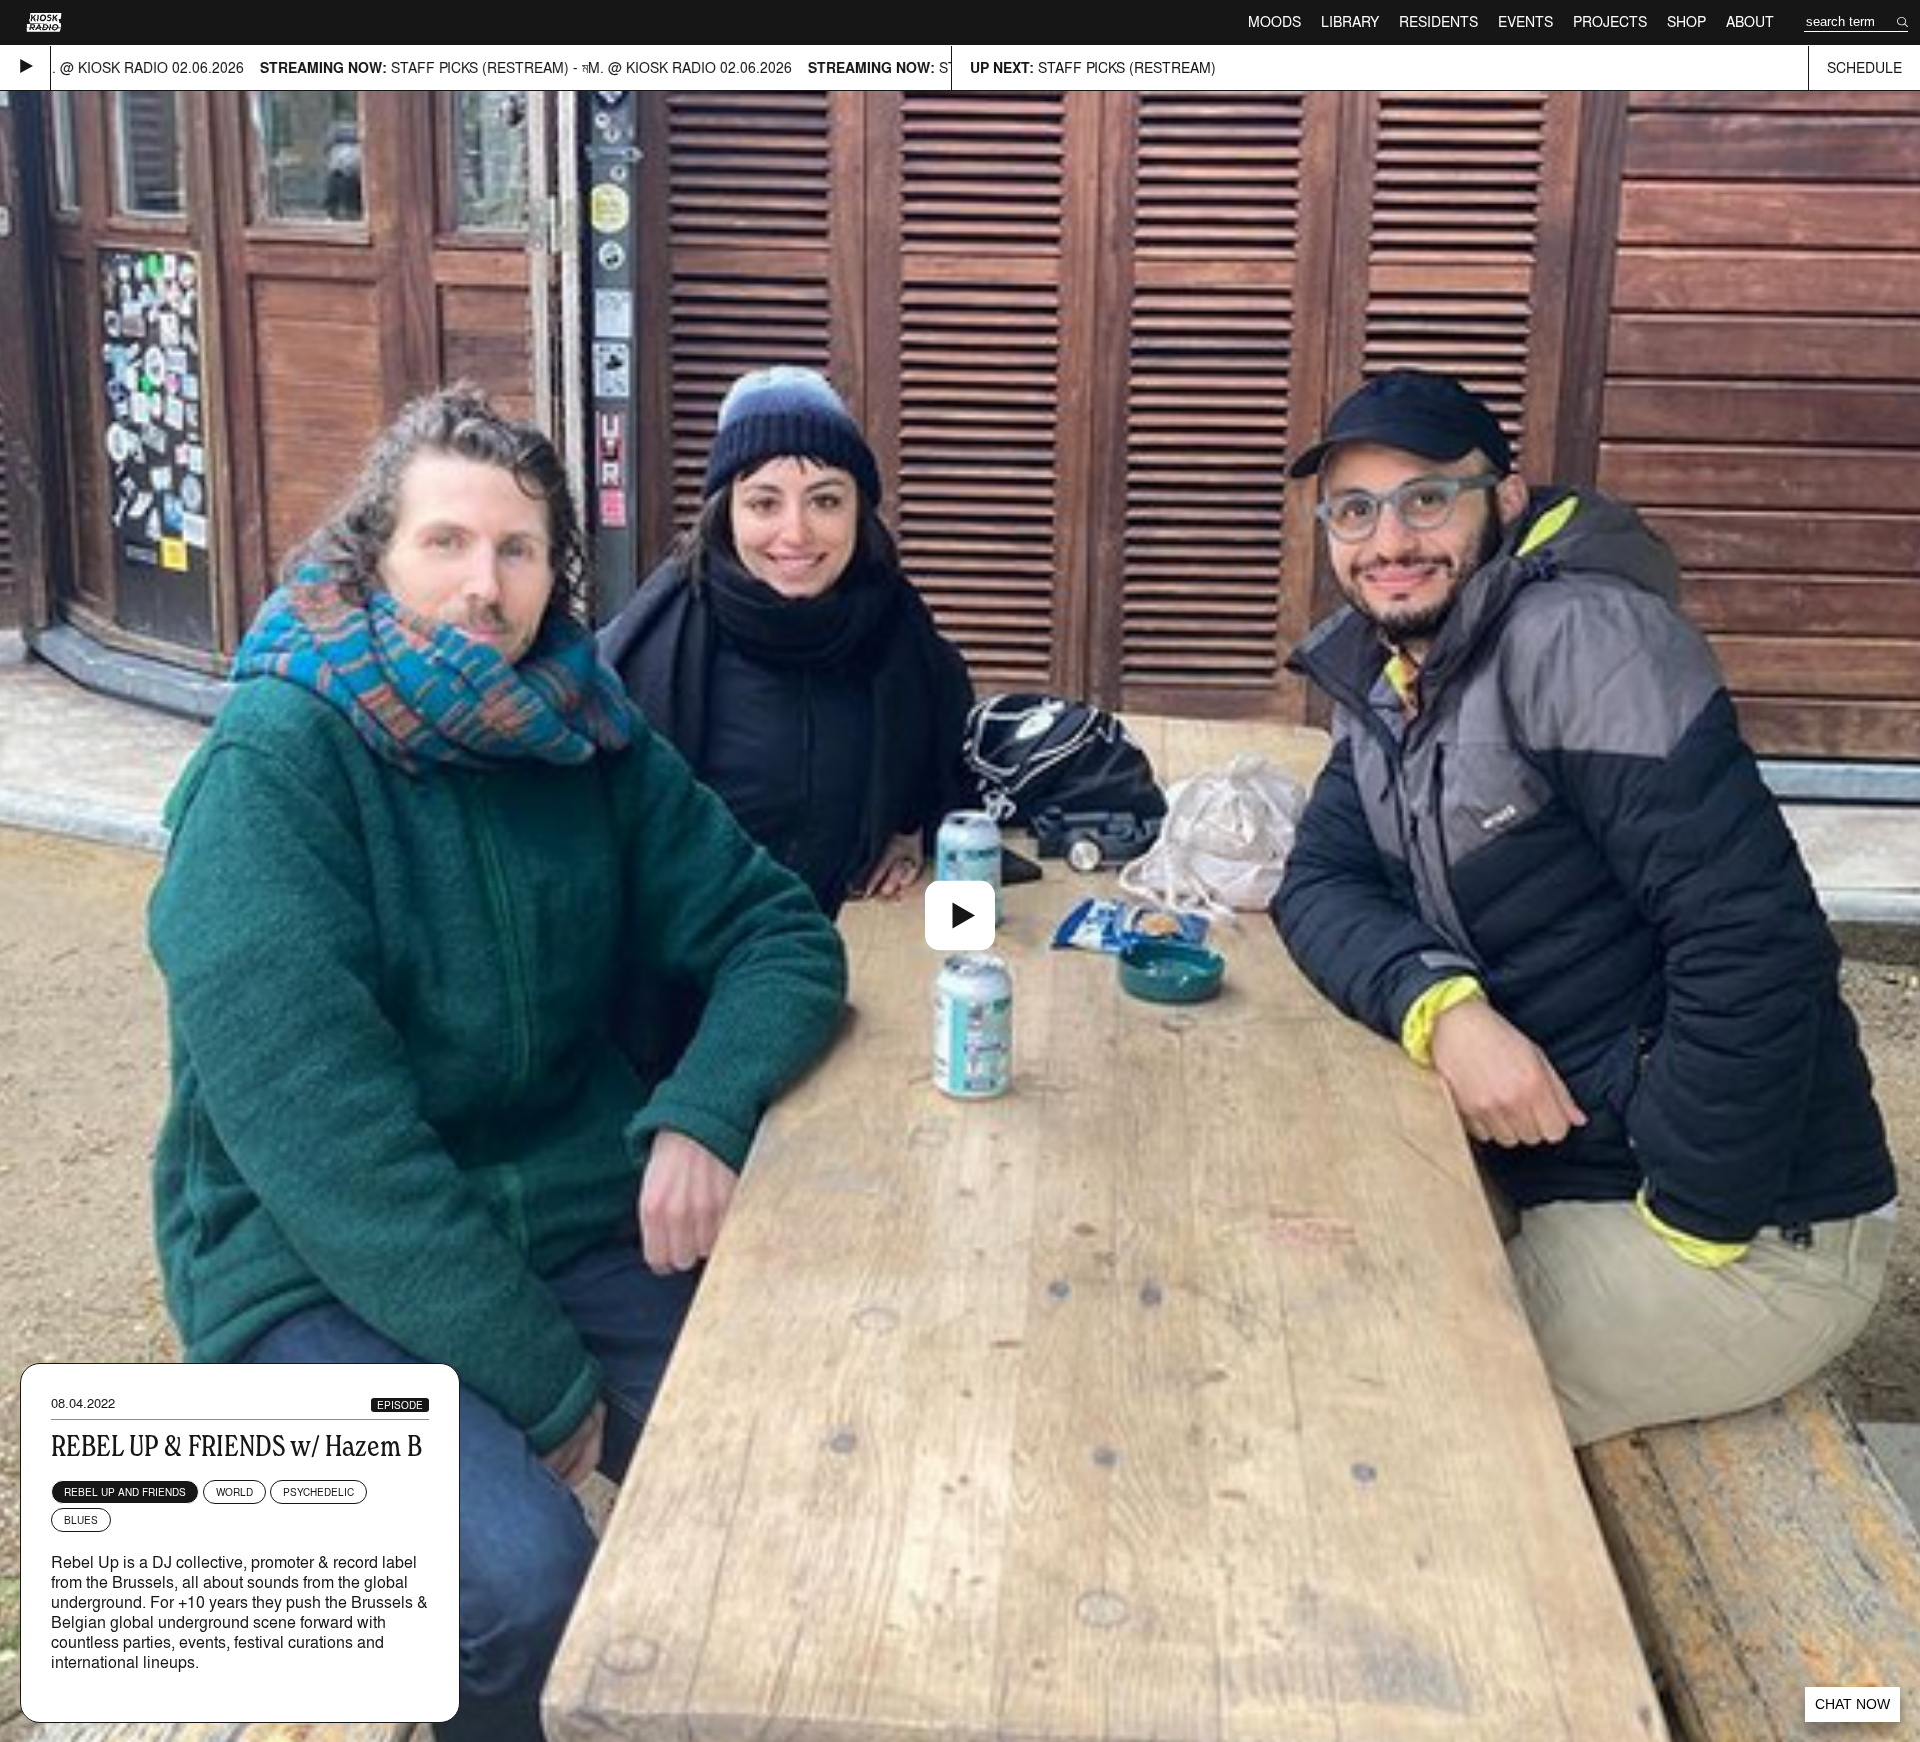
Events (1525, 21)
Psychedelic (318, 1492)
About (1750, 21)
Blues (81, 1520)
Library (1350, 21)
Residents (1438, 21)
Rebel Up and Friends (125, 1492)
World (234, 1492)
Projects (1610, 21)
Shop (1686, 21)
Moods (1274, 21)
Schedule (1864, 67)
